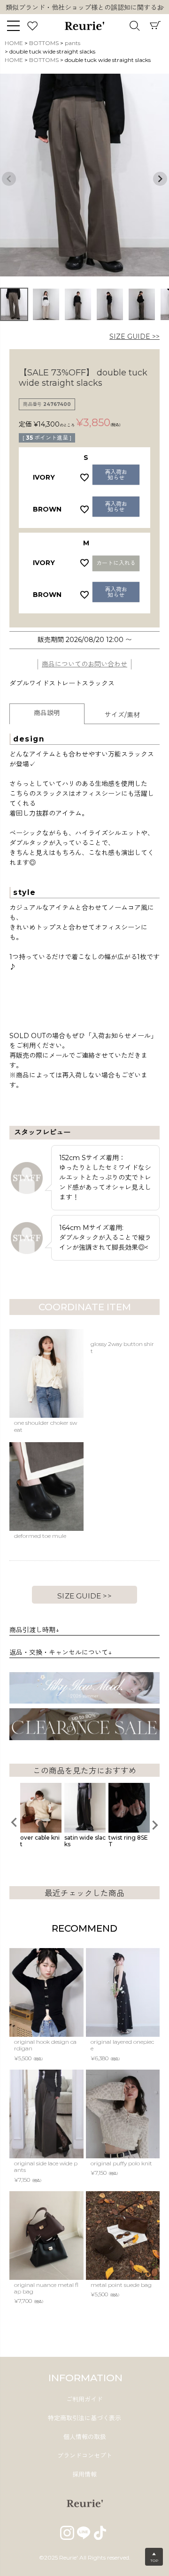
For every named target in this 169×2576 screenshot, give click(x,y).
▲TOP (154, 2557)
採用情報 (84, 2474)
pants (73, 43)
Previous (9, 179)
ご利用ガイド (84, 2399)
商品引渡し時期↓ (34, 1630)
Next (162, 8)
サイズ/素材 (122, 715)
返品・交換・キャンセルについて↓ (61, 1652)
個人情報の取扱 (85, 2437)
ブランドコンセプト (85, 2455)
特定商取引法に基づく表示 (84, 2418)
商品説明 (47, 713)
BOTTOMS (44, 43)
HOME (14, 43)
